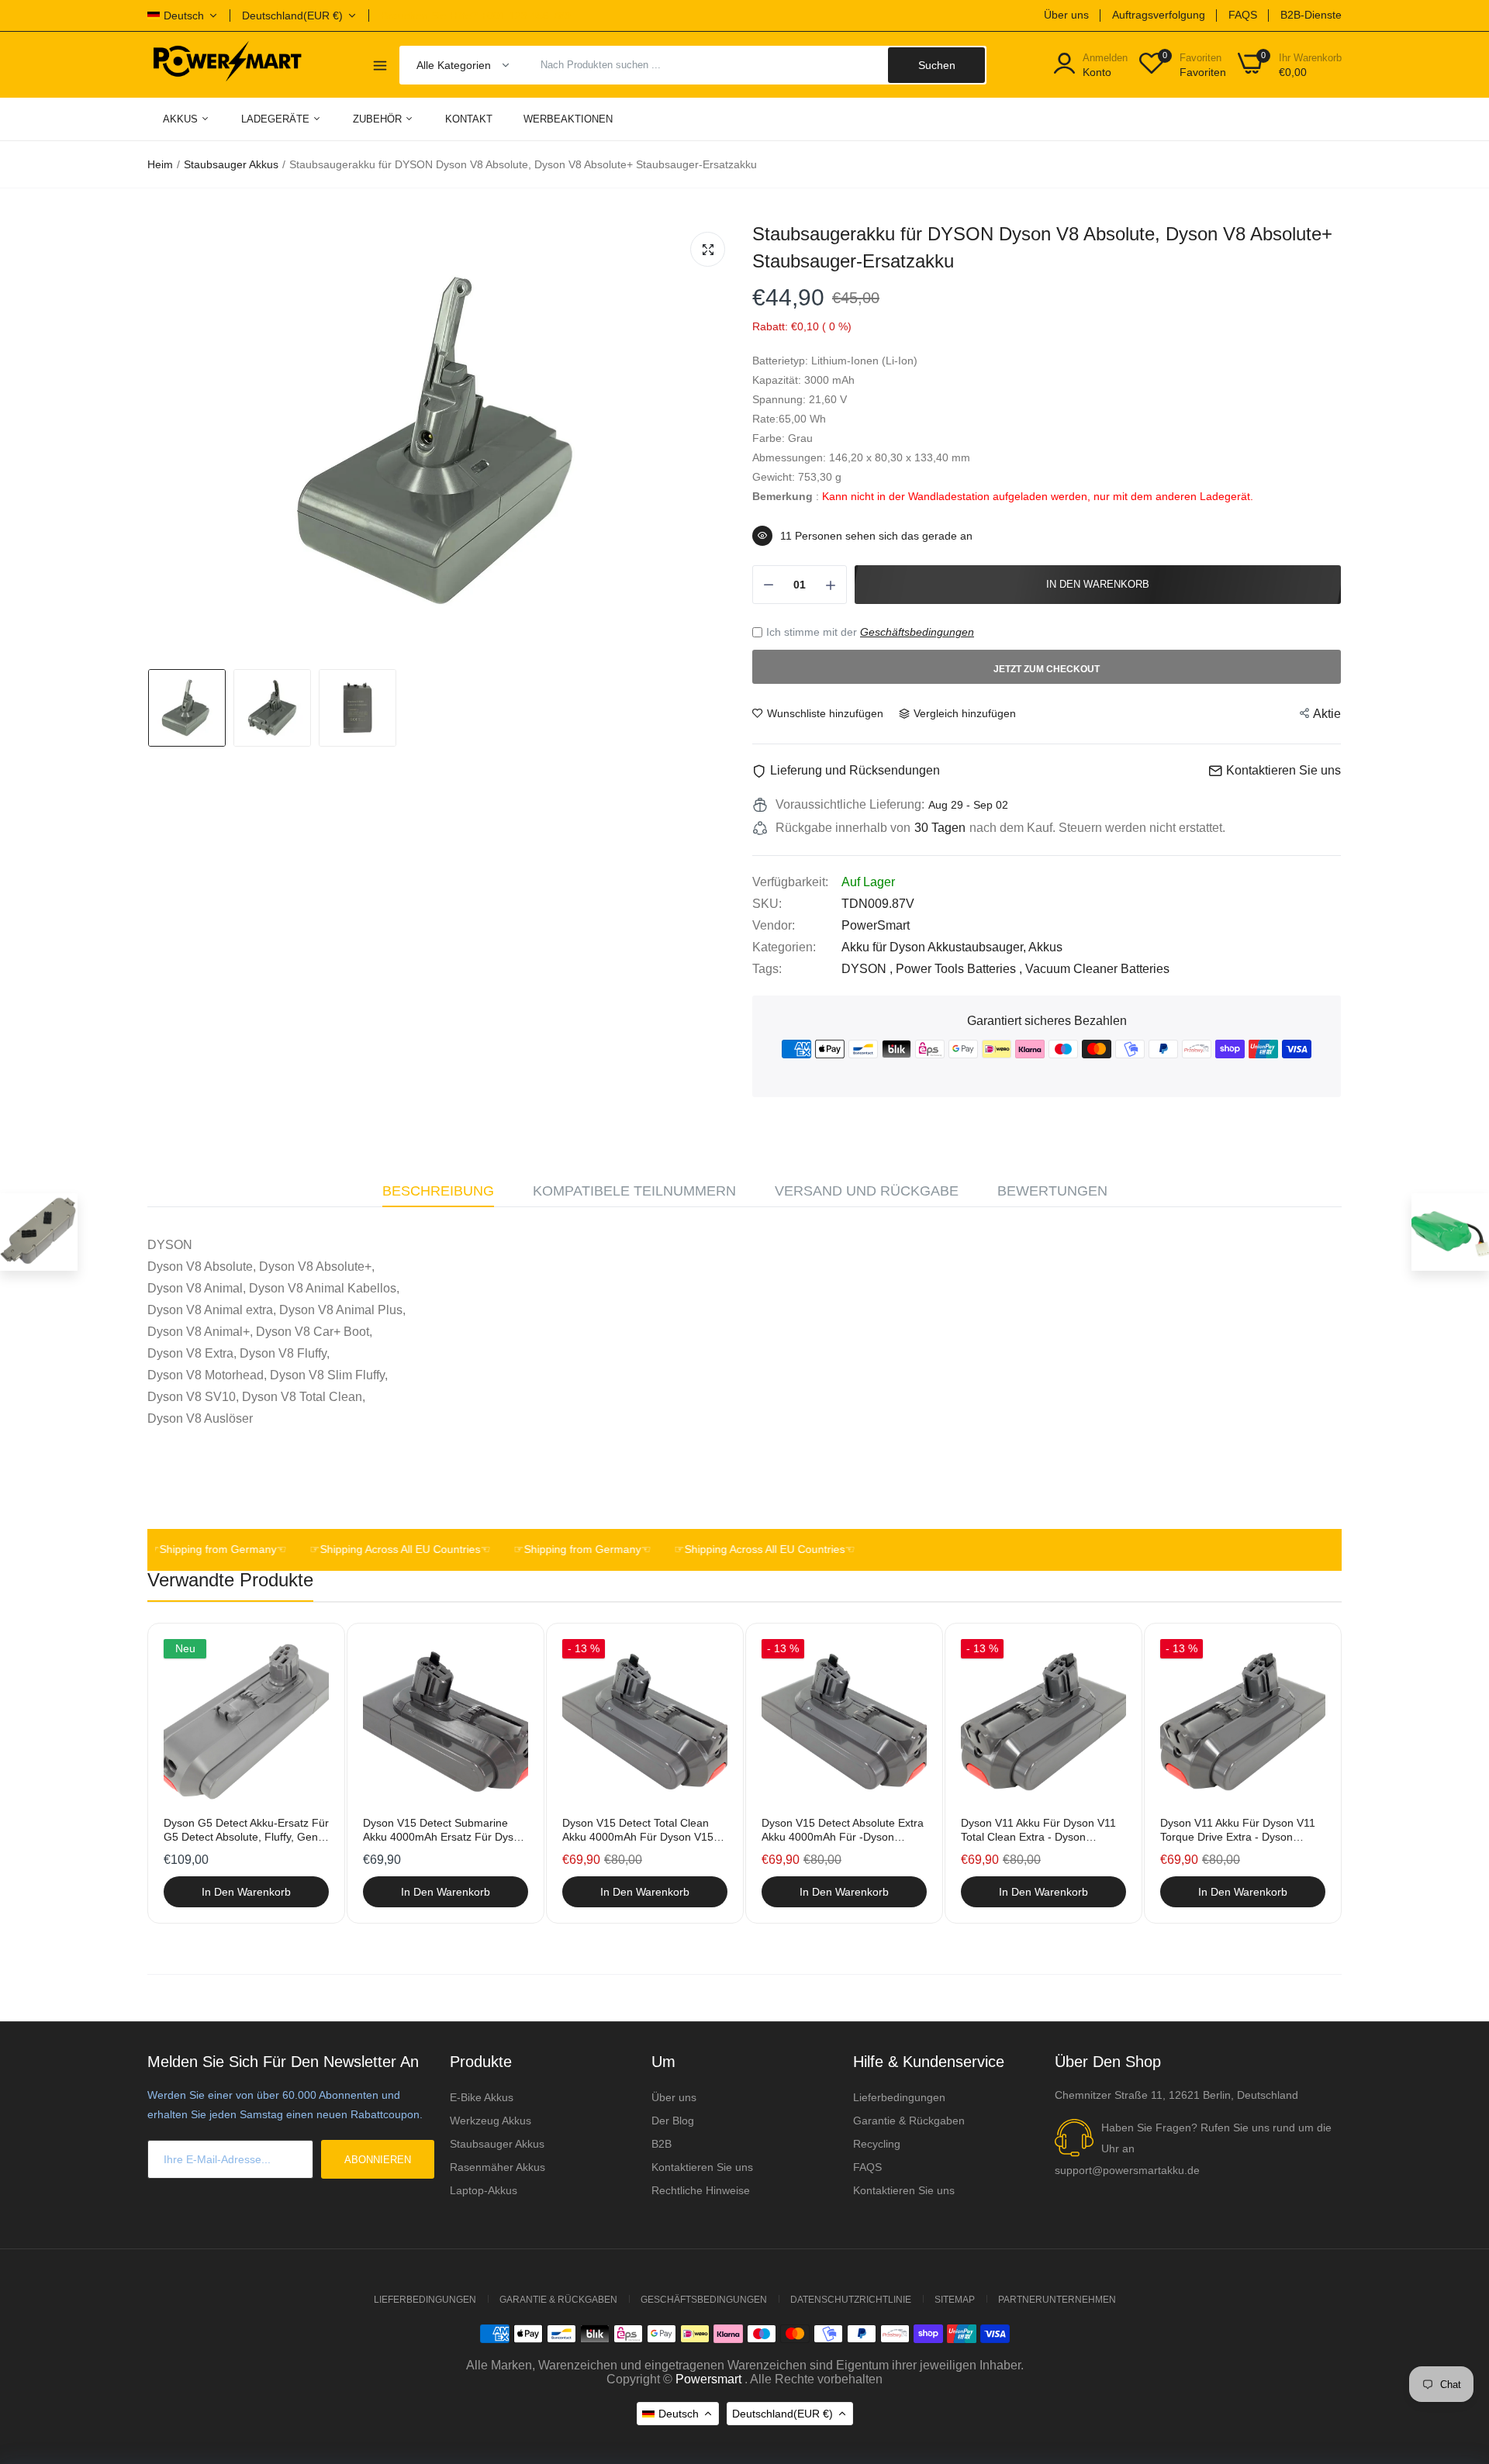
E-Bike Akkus (482, 2097)
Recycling (877, 2144)
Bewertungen (1052, 1191)
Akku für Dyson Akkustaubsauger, (935, 947)
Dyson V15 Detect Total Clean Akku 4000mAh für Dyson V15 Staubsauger (638, 1830)
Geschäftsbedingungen (917, 632)
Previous (186, 1775)
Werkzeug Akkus (491, 2121)
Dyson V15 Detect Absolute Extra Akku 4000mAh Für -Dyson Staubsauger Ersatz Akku (843, 1830)
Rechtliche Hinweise (701, 2190)
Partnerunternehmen (1057, 2300)
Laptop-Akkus (484, 2190)
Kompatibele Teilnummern (634, 1191)
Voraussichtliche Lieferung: (850, 804)
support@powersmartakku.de (1127, 2170)
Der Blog (673, 2121)
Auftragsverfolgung (1159, 15)
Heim (160, 164)
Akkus (182, 119)
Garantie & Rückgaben (909, 2121)
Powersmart (708, 2379)
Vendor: (774, 925)
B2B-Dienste (1311, 15)
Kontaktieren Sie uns (702, 2167)
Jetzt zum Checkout (1047, 669)
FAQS (1243, 15)
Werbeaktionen (568, 119)
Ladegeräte (277, 119)
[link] (315, 1653)
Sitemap (955, 2300)
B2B (662, 2144)
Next (1303, 1775)
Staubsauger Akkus (231, 164)
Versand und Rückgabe (867, 1191)
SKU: (767, 904)
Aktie (1327, 714)
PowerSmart (876, 925)
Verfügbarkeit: (790, 882)
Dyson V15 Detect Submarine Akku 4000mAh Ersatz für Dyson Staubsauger (444, 1830)
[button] (1337, 1251)
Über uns (1066, 15)
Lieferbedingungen (899, 2097)
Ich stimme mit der (870, 632)
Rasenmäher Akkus (497, 2167)
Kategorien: (784, 947)
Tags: (767, 969)
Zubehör (379, 119)
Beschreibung (438, 1191)
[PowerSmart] (227, 64)
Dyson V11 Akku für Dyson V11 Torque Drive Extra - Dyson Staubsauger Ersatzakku (1238, 1830)
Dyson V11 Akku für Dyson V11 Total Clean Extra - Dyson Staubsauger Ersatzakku (1038, 1830)
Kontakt (469, 119)
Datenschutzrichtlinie (851, 2300)
